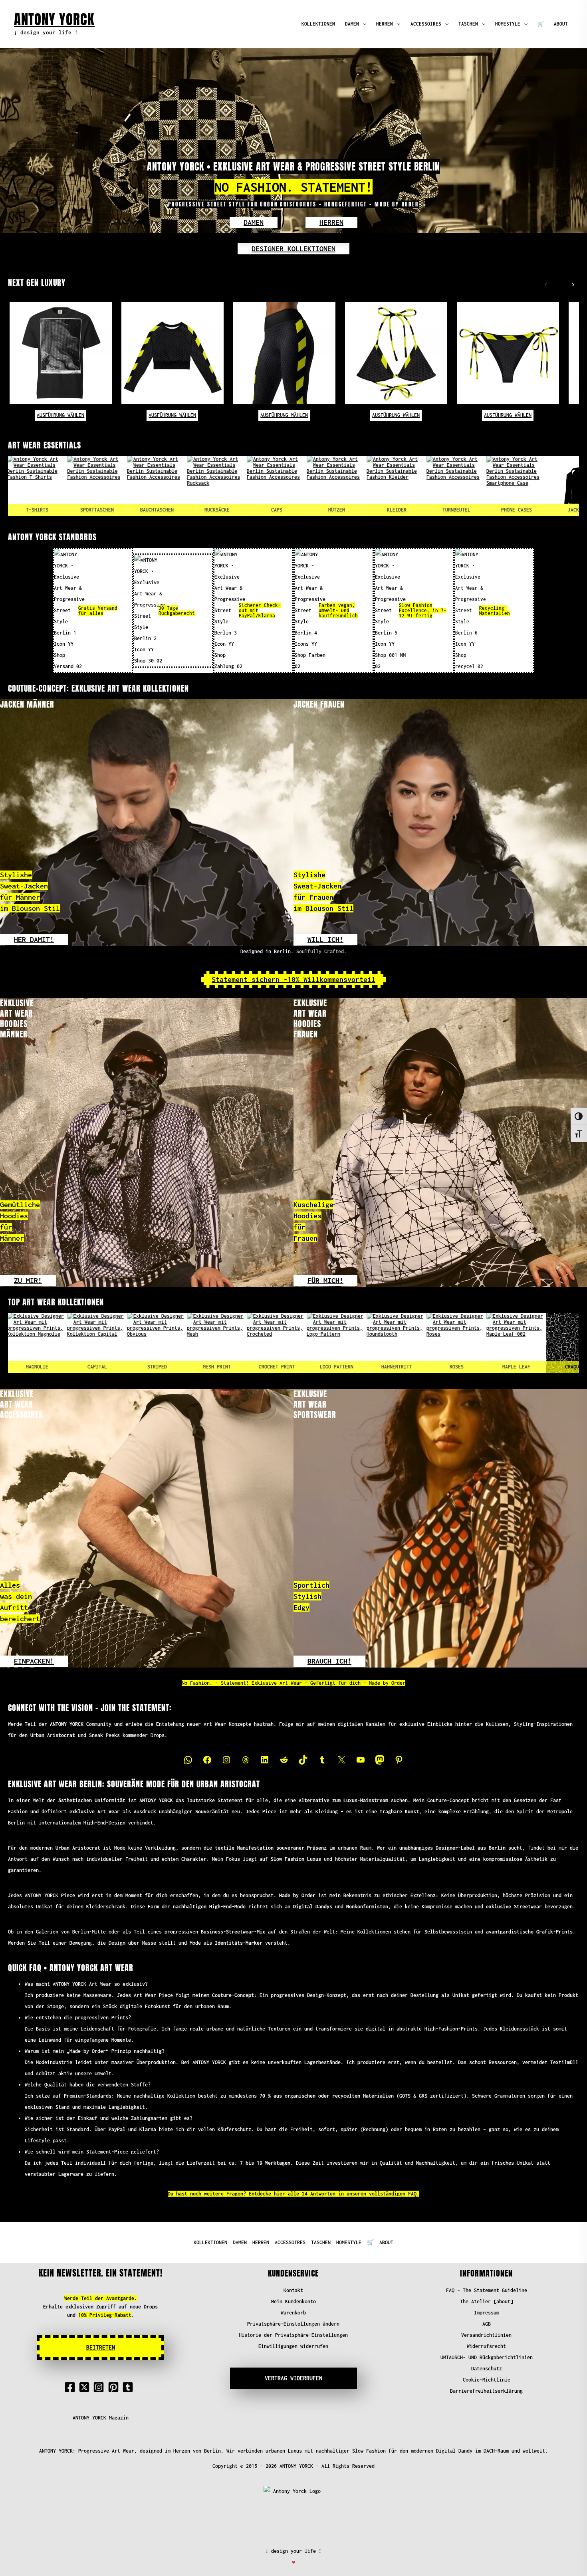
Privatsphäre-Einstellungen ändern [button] (293, 2324)
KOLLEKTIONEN (318, 24)
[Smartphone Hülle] (407, 486)
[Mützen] (227, 486)
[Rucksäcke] (107, 486)
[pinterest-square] (115, 2387)
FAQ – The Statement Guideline (487, 2290)
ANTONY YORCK (54, 19)
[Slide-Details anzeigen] (48, 1343)
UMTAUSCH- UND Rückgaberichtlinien (487, 2357)
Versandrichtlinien (486, 2335)
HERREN (385, 24)
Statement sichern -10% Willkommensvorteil (293, 979)
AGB (487, 2324)
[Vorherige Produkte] (544, 283)
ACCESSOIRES (426, 24)
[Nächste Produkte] (571, 283)
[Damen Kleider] (287, 486)
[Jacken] (467, 486)
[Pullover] (527, 486)
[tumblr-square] (129, 2387)
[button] (254, 222)
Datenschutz (487, 2369)
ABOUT (561, 24)
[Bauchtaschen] (48, 486)
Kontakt (293, 2290)
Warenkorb (293, 2313)
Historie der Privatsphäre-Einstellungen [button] (293, 2335)
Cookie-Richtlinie (487, 2380)
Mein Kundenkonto (293, 2301)
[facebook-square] (71, 2387)
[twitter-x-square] (86, 2387)
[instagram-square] (100, 2387)
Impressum (487, 2313)
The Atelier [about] (487, 2301)
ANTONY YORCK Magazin (101, 2418)
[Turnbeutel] (347, 486)
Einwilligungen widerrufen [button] (293, 2346)
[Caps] (167, 486)
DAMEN (352, 24)
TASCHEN (468, 24)
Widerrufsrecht (486, 2346)
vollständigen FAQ (393, 2194)
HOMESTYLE (508, 24)
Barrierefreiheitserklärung (486, 2391)
